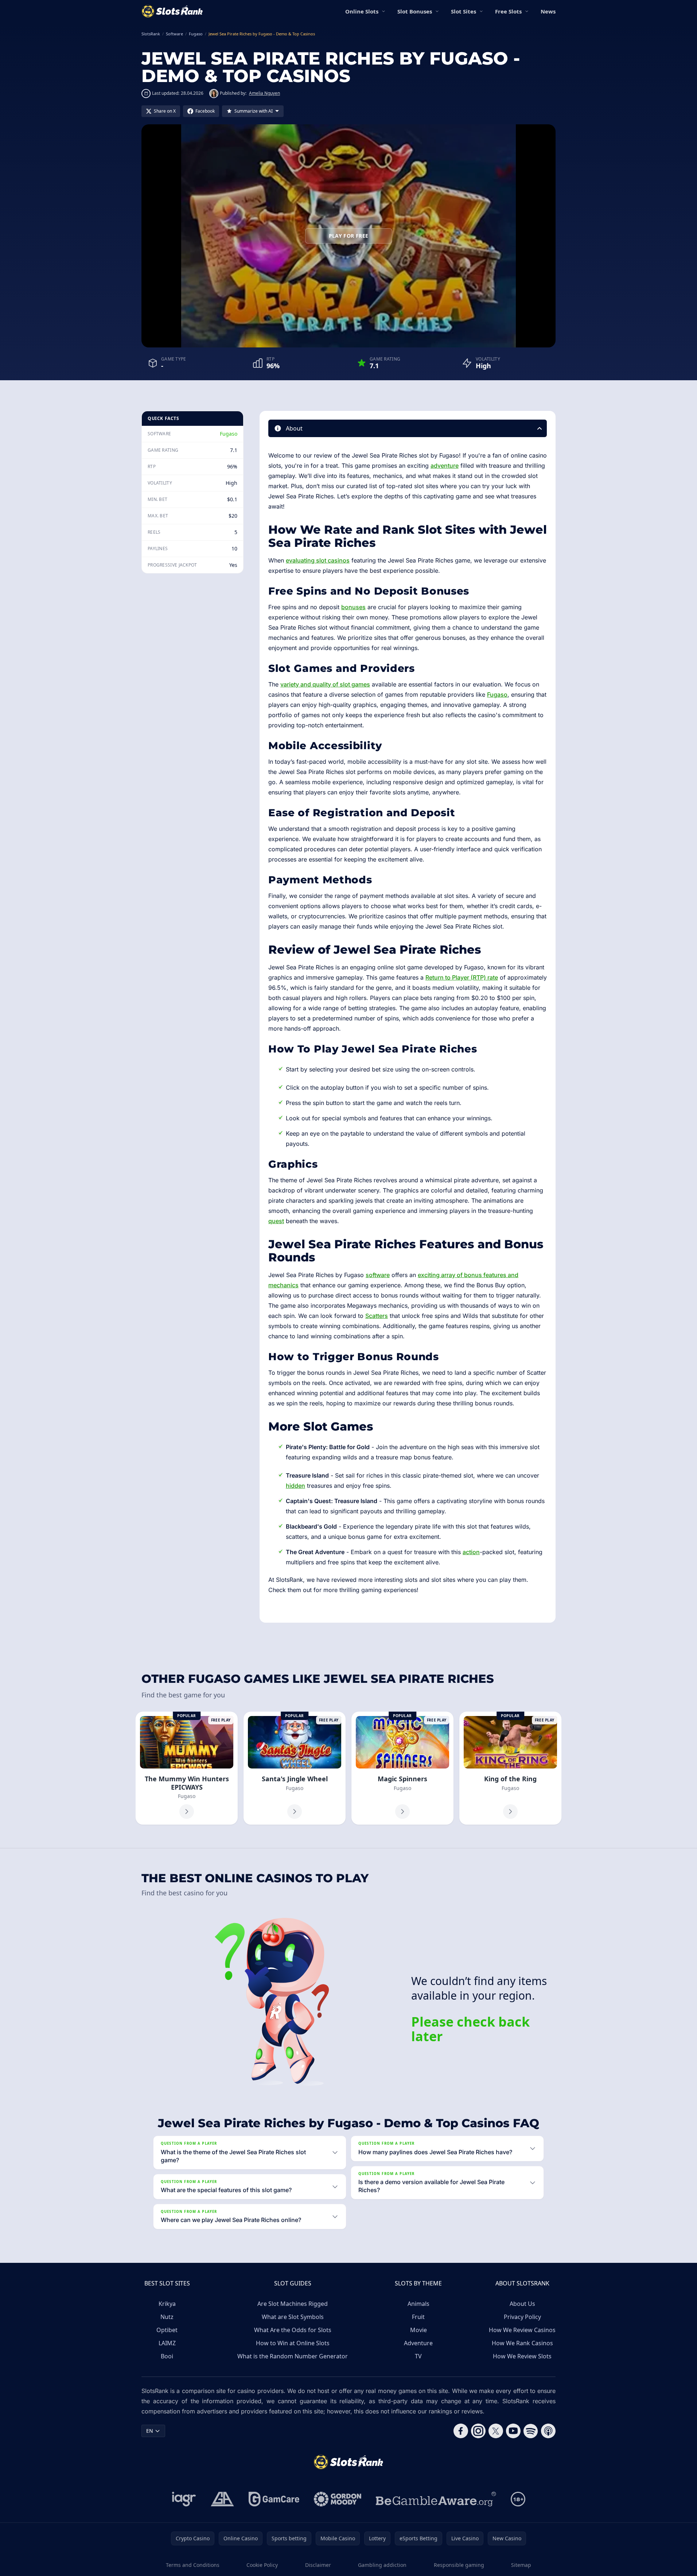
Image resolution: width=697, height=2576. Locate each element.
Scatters (377, 1316)
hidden (295, 1486)
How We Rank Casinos (522, 2343)
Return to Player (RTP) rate (462, 977)
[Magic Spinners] (402, 1768)
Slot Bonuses (415, 11)
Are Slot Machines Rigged (293, 2304)
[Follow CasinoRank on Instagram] (478, 2431)
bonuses (353, 607)
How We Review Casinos (522, 2330)
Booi (167, 2356)
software (378, 1275)
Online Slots (362, 11)
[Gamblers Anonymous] (222, 2499)
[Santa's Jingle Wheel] (295, 1768)
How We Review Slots (522, 2356)
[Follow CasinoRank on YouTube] (513, 2431)
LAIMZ (167, 2343)
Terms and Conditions (193, 2565)
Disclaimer (318, 2565)
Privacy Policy (522, 2317)
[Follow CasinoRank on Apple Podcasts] (548, 2431)
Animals (418, 2304)
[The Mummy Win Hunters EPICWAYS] (187, 1768)
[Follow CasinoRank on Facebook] (461, 2431)
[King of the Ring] (510, 1768)
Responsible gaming (459, 2565)
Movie (418, 2330)
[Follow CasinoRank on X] (496, 2431)
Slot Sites (464, 11)
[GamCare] (274, 2499)
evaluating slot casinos (318, 560)
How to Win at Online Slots (293, 2343)
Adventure (418, 2343)
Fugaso (229, 434)
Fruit (418, 2317)
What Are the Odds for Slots (293, 2330)
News (548, 11)
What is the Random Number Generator (293, 2356)
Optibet (167, 2330)
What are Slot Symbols (293, 2317)
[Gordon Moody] (338, 2499)
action (471, 1552)
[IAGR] (184, 2499)
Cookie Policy (262, 2565)
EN (150, 2431)
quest (276, 1221)
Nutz (167, 2317)
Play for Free (349, 236)
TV (418, 2356)
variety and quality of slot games (325, 684)
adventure (445, 466)
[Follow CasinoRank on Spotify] (531, 2431)
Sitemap (521, 2565)
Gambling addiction (382, 2565)
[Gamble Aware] (436, 2499)
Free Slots (508, 11)
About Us (522, 2304)
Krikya (167, 2304)
